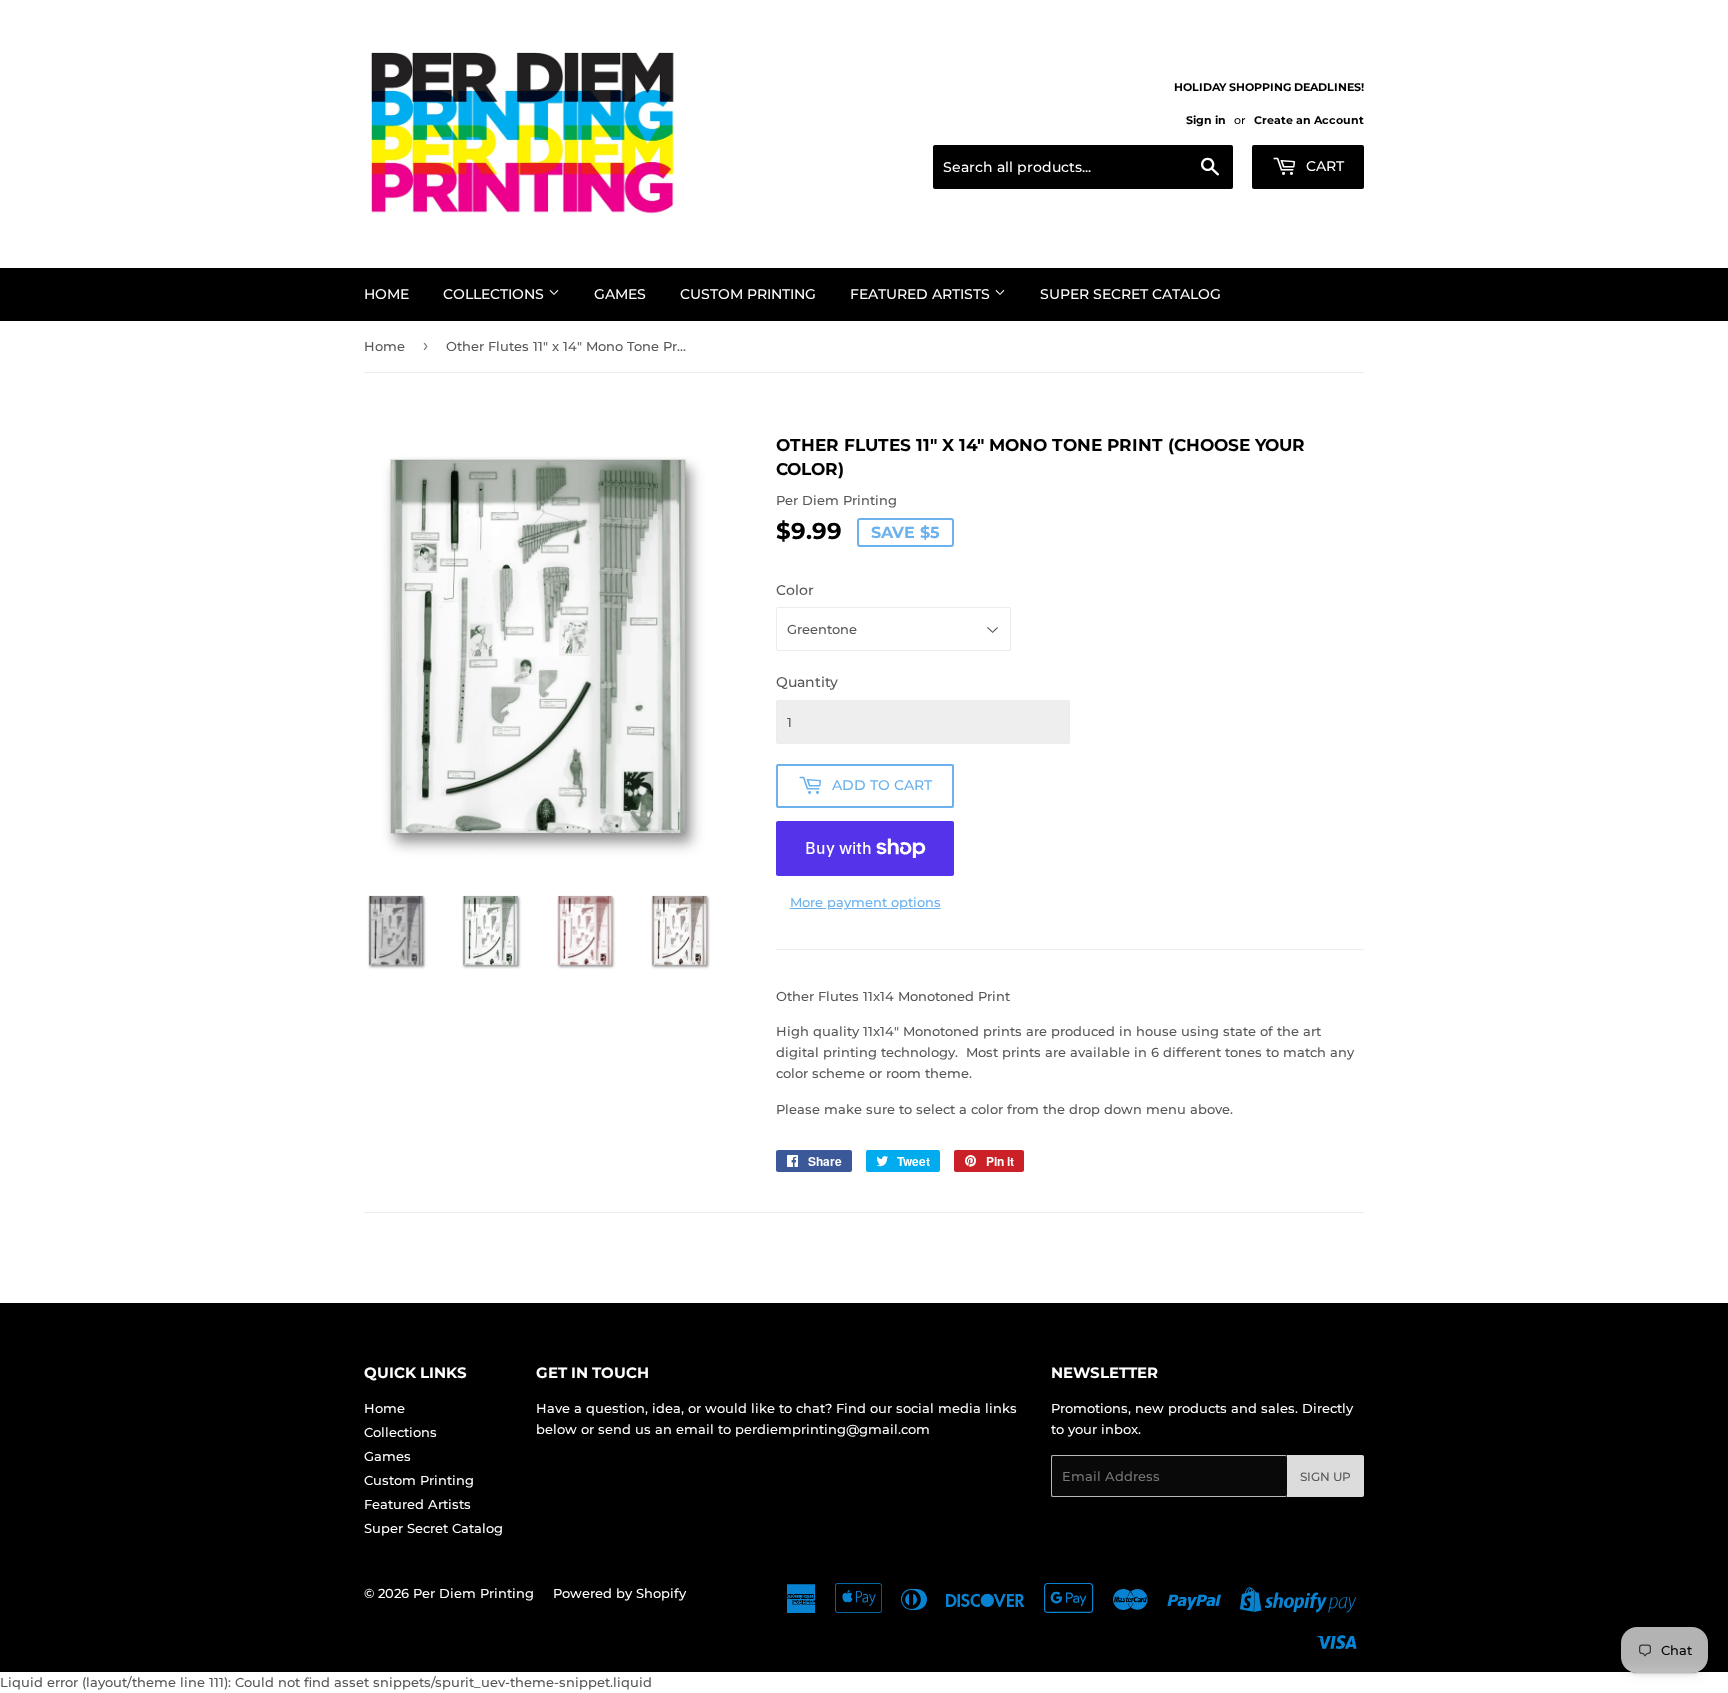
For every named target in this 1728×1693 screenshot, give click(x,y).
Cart (1323, 166)
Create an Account (1309, 120)
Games (620, 294)
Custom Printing (748, 294)
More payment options (865, 902)
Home (386, 294)
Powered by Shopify (619, 1593)
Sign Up (1325, 1476)
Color (795, 590)
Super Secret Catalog (1130, 294)
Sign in (1206, 120)
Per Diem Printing (473, 1593)
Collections (495, 294)
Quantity (807, 682)
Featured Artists (922, 294)
